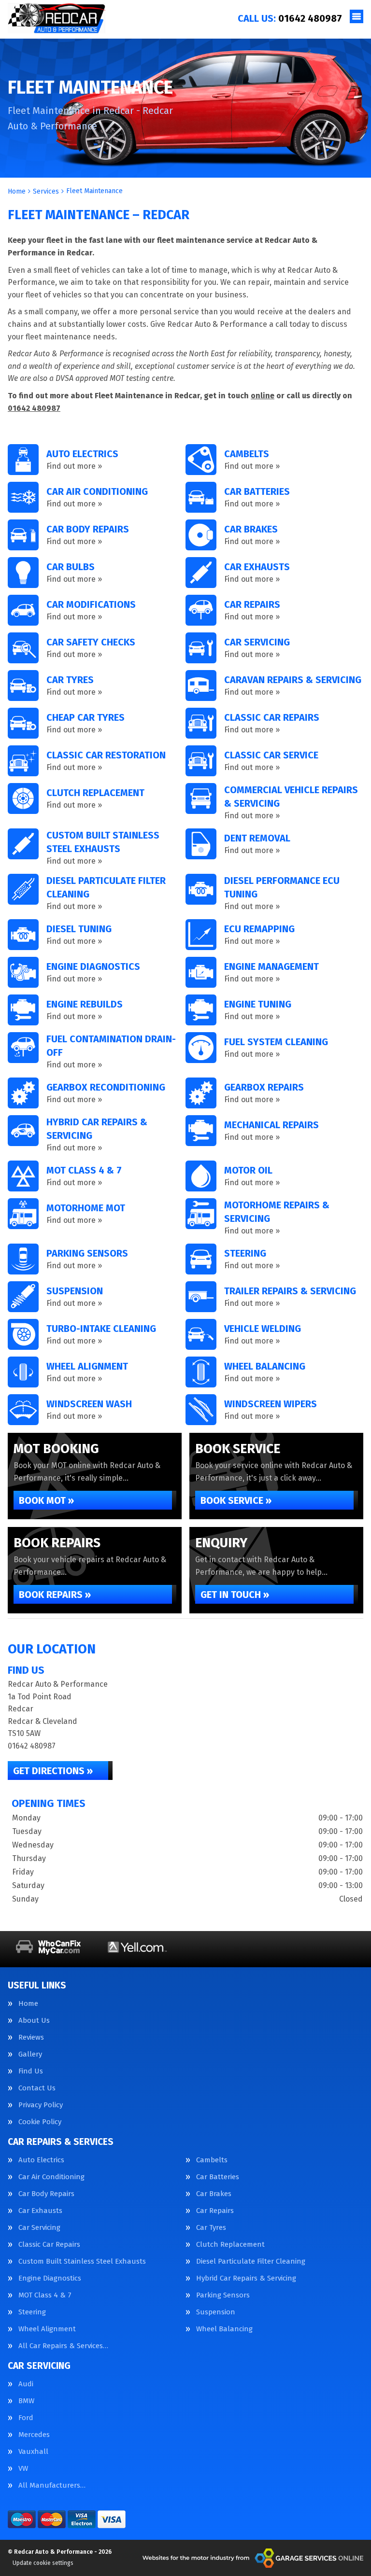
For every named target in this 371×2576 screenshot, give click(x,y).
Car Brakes (214, 2194)
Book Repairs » (55, 1595)
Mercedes (34, 2435)
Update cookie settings (43, 2563)
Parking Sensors (223, 2295)
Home (28, 2004)
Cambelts (212, 2160)
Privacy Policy (41, 2105)
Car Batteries (218, 2177)
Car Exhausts (40, 2211)
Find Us (31, 2071)
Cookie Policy (40, 2122)
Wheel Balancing (224, 2329)
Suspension (216, 2312)
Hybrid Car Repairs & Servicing (246, 2278)
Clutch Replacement (230, 2245)
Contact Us (37, 2088)
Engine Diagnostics (50, 2278)
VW (23, 2469)
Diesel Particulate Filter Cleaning (251, 2261)
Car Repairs (215, 2211)
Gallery (30, 2054)
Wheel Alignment (47, 2329)
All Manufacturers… (52, 2485)
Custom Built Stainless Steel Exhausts (82, 2261)
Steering (32, 2312)
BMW (26, 2401)
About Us (34, 2021)
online (263, 396)
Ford (26, 2418)
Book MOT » (46, 1500)
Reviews (31, 2037)
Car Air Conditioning (51, 2177)
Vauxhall (33, 2452)
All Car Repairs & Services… (63, 2346)
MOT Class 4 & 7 (45, 2295)
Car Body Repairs (46, 2194)
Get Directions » (53, 1771)
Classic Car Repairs (49, 2245)
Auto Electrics (41, 2160)
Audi (26, 2384)
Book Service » (236, 1500)
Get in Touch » (235, 1595)
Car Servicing (39, 2228)
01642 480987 (290, 18)
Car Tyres (211, 2228)
